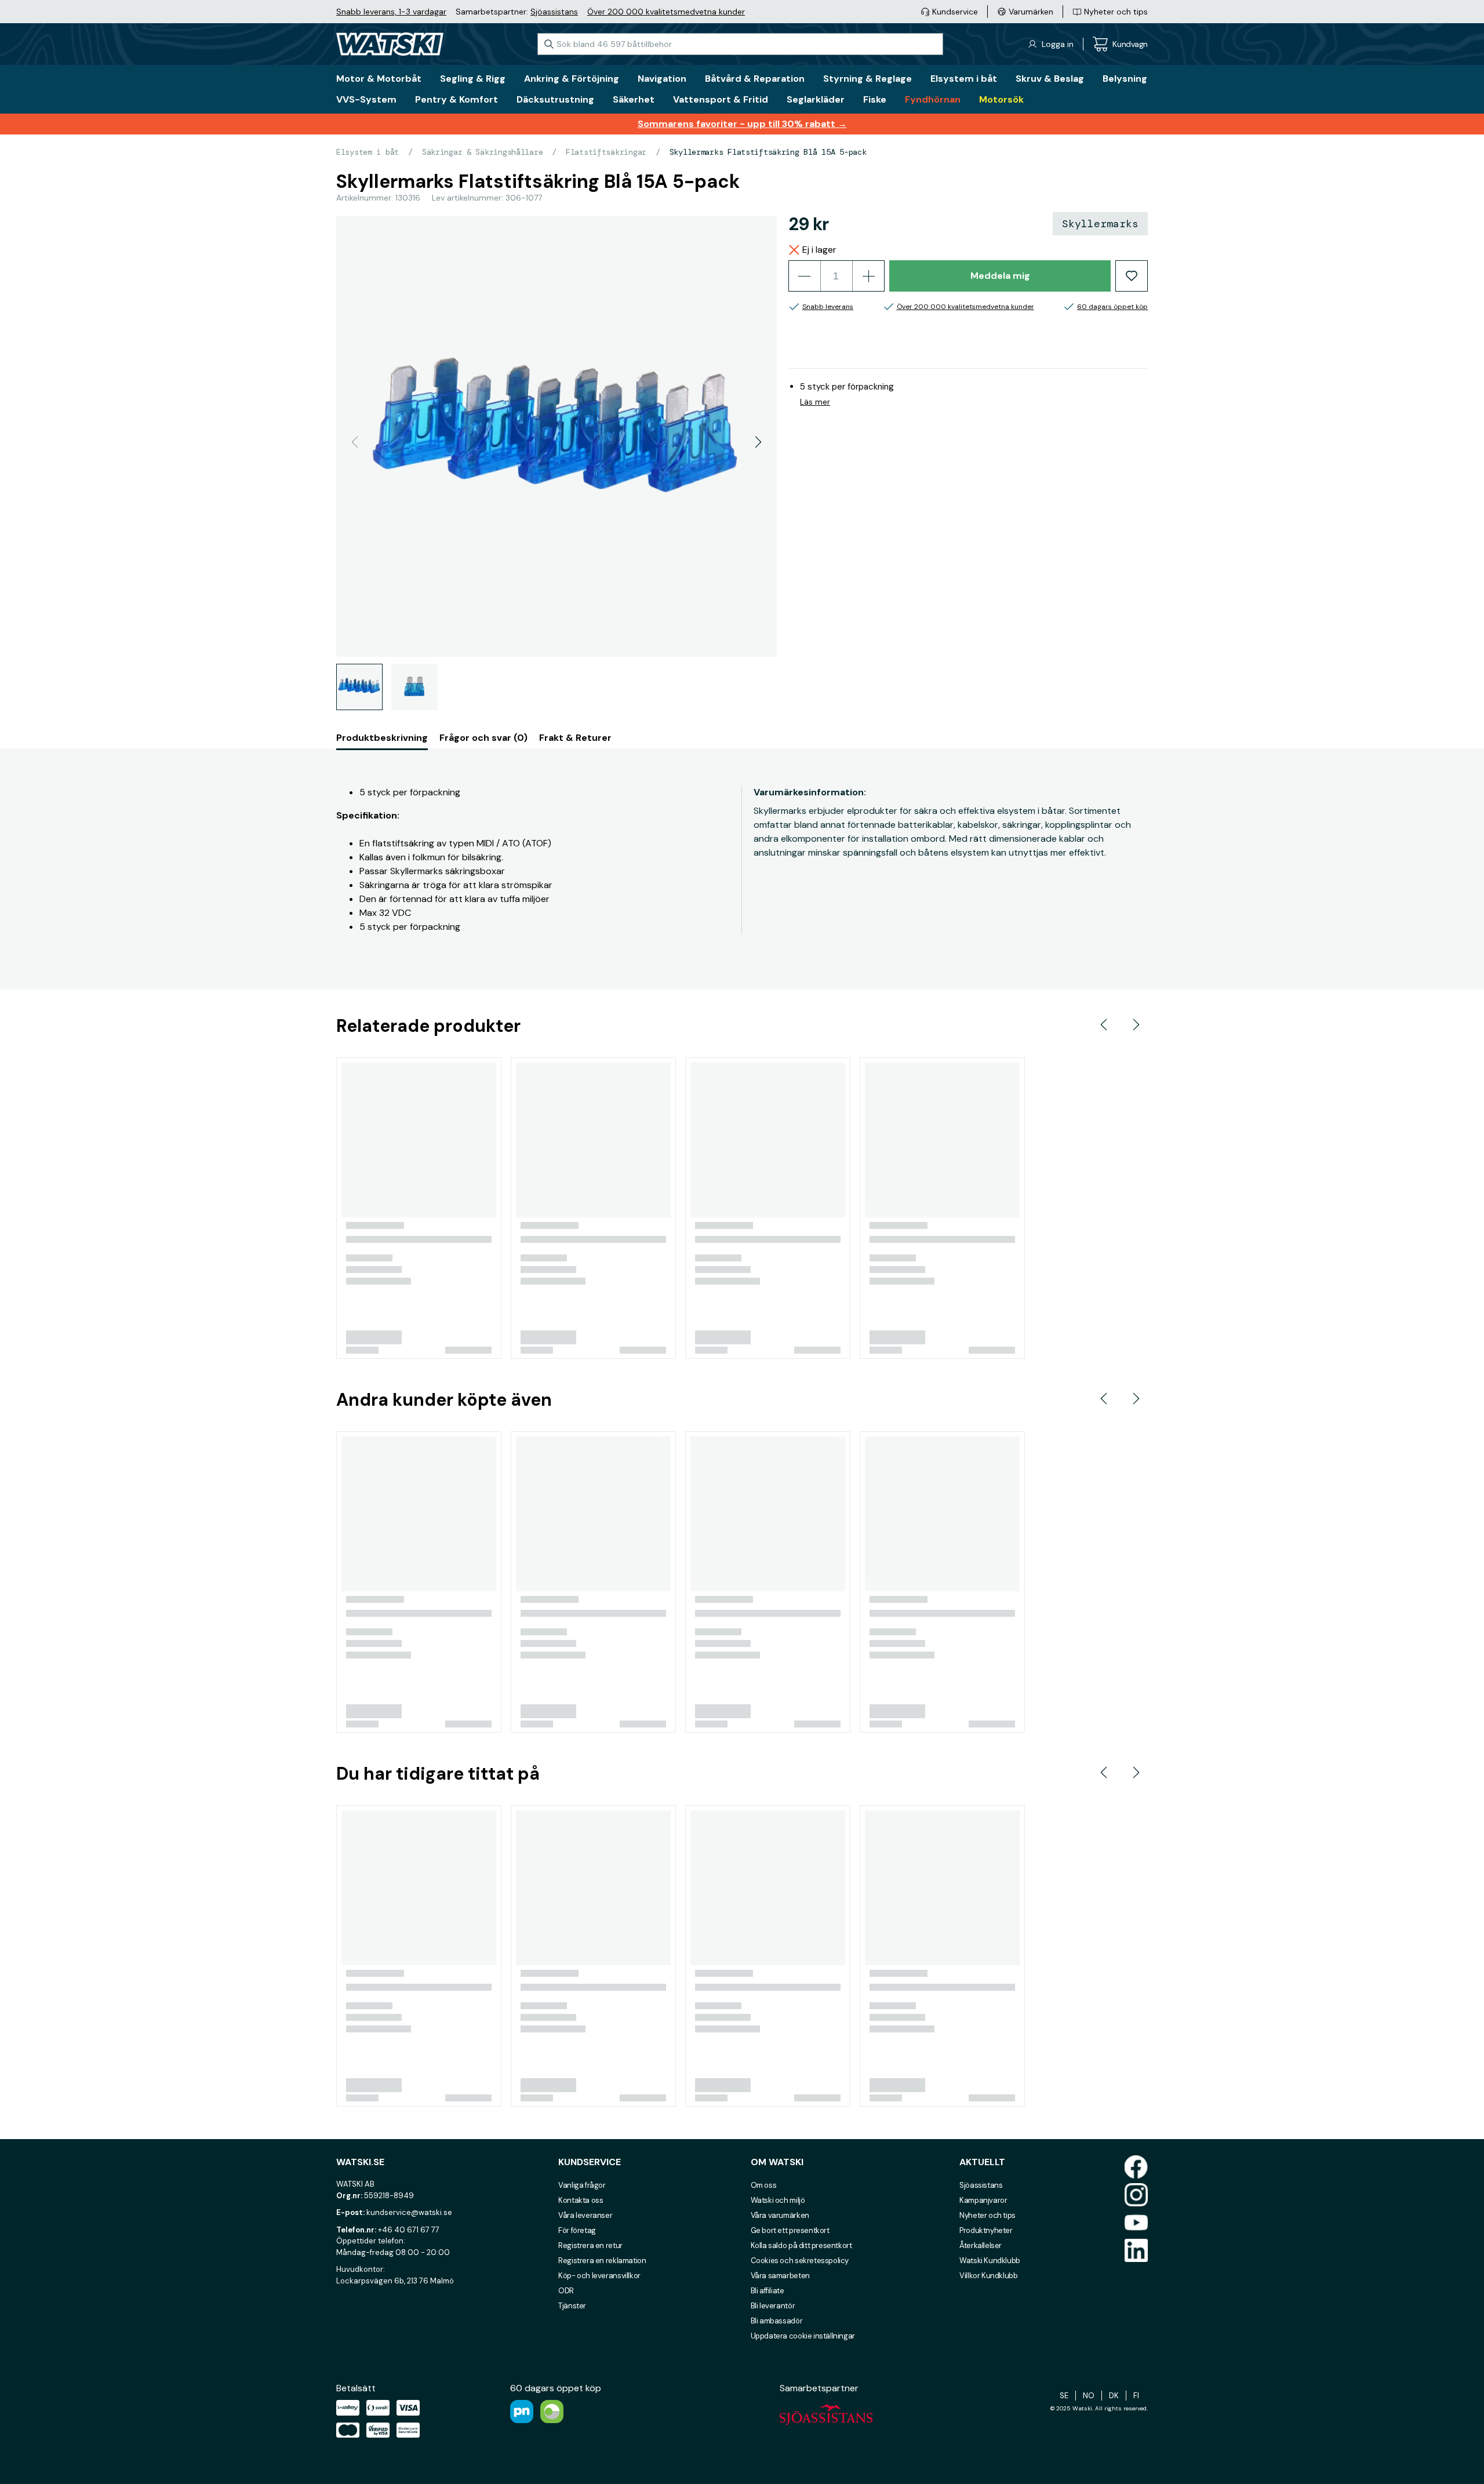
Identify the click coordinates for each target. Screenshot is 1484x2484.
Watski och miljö (778, 2200)
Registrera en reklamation (602, 2261)
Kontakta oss (581, 2200)
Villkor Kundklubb (988, 2276)
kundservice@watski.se (409, 2212)
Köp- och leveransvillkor (599, 2276)
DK (1114, 2396)
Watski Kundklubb (990, 2261)
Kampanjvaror (983, 2200)
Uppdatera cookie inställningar (803, 2336)
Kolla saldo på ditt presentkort (801, 2245)
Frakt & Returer (575, 738)
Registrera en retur (590, 2245)
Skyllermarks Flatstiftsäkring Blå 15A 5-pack (768, 152)
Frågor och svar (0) (483, 738)
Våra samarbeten (780, 2276)
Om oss (764, 2185)
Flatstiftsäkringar (606, 152)
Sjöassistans (554, 12)
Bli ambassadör (777, 2321)
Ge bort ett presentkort (790, 2230)
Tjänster (572, 2306)
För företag (577, 2230)
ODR (566, 2291)
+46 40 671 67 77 (409, 2230)
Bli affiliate (768, 2291)
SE (1064, 2396)
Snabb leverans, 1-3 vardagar (391, 12)
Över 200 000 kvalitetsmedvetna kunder (666, 12)
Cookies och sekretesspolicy (800, 2261)
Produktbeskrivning (382, 738)
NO (1089, 2396)
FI (1136, 2396)
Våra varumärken (780, 2215)
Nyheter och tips (987, 2215)
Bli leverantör (773, 2306)
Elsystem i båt (368, 152)
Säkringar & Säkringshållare (482, 152)
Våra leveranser (585, 2215)
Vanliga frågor (582, 2185)
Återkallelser (981, 2245)
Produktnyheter (986, 2230)
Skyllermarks (1100, 224)
